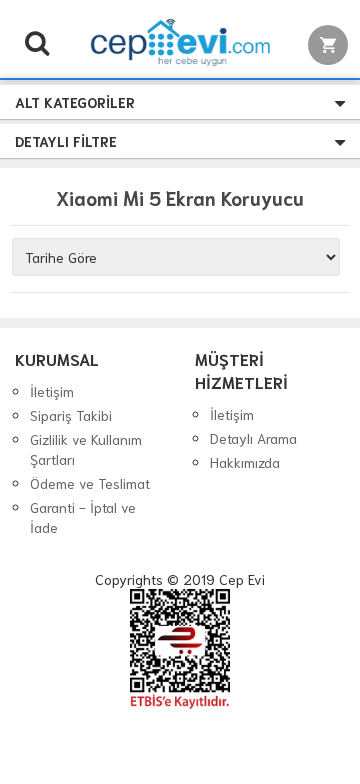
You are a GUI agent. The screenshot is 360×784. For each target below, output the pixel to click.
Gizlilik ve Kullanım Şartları (86, 449)
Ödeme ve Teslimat (90, 483)
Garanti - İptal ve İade (83, 517)
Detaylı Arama (253, 438)
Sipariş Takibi (71, 415)
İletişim (52, 391)
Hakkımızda (245, 462)
